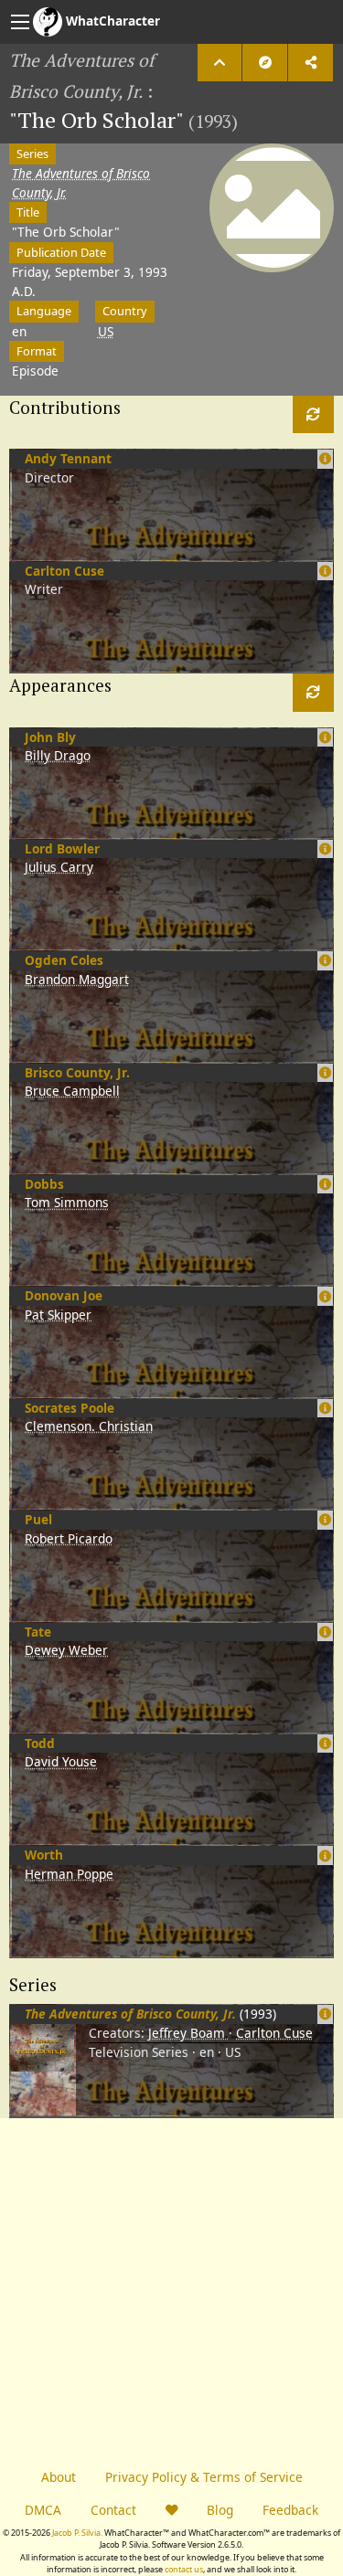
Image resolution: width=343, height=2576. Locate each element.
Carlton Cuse (64, 571)
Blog (220, 2510)
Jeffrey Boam (188, 2033)
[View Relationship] (325, 2014)
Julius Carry (59, 867)
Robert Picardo (69, 1538)
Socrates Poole (70, 1408)
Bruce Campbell (72, 1091)
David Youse (61, 1761)
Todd (40, 1743)
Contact (113, 2510)
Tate (38, 1632)
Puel (38, 1519)
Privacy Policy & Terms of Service (204, 2477)
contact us (184, 2569)
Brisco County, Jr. (77, 1072)
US (106, 331)
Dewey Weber (66, 1650)
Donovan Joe (64, 1295)
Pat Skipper (58, 1315)
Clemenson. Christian (89, 1426)
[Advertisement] (171, 2290)
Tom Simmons (67, 1202)
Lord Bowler (62, 848)
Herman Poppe (69, 1874)
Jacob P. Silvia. (77, 2533)
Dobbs (44, 1184)
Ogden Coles (64, 960)
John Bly (50, 737)
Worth (44, 1855)
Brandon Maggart (77, 979)
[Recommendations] (265, 63)
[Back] (220, 63)
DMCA (43, 2510)
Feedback (290, 2510)
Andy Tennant (68, 458)
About (59, 2477)
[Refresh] (313, 414)
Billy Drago (58, 755)
